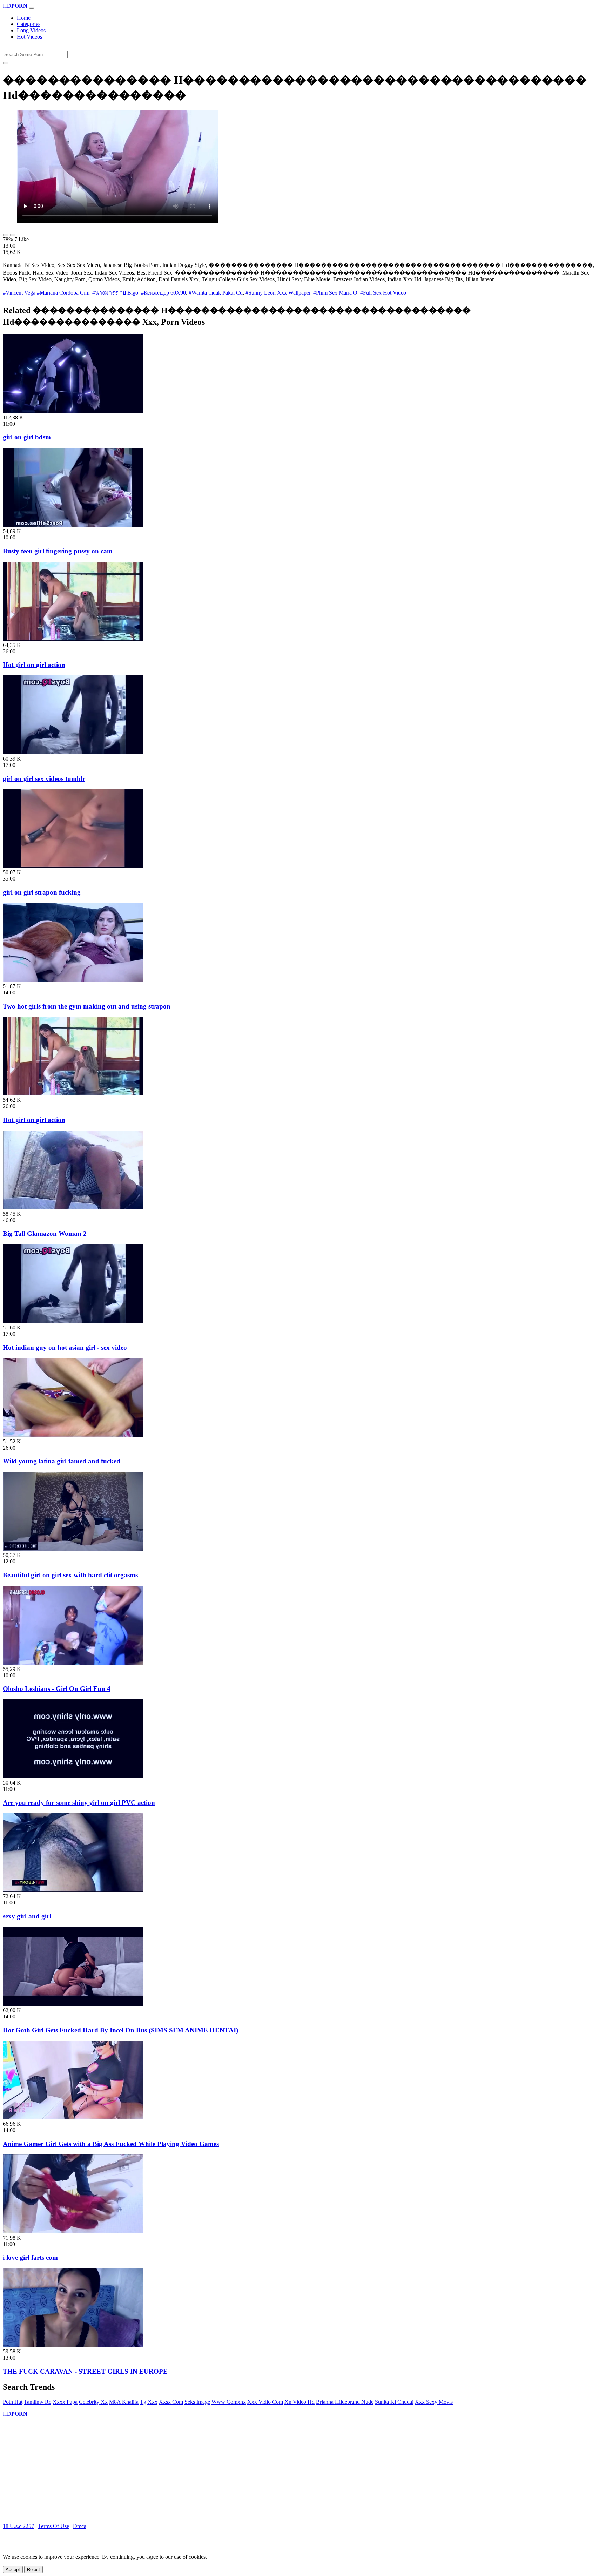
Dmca (80, 2526)
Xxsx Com (171, 2402)
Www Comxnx (229, 2402)
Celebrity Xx (93, 2402)
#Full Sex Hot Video (383, 293)
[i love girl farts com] (73, 2231)
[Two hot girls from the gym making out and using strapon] (73, 980)
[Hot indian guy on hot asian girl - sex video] (73, 1321)
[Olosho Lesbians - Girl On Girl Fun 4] (73, 1663)
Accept (13, 2570)
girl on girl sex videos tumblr (44, 779)
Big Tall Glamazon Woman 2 (45, 1233)
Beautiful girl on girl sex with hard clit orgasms (70, 1575)
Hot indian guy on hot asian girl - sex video (65, 1347)
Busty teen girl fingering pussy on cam (58, 551)
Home (24, 18)
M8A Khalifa (124, 2402)
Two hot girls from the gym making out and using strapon (87, 1006)
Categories (29, 24)
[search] (6, 63)
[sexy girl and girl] (73, 1890)
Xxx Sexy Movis (434, 2402)
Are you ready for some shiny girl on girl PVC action (79, 1803)
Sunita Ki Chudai (394, 2402)
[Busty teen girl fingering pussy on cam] (73, 525)
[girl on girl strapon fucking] (73, 866)
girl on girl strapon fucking (42, 892)
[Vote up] (6, 235)
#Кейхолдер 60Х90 (163, 293)
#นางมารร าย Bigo (115, 293)
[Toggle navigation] (32, 8)
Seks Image (197, 2402)
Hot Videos (29, 37)
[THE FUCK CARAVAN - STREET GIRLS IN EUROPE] (73, 2345)
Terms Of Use (53, 2526)
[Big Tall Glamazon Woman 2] (73, 1208)
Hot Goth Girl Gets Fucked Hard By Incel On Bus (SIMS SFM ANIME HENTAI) (120, 2030)
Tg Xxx (149, 2402)
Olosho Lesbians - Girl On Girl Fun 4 (57, 1689)
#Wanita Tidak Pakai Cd (216, 293)
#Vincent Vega (19, 293)
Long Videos (31, 30)
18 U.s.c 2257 (18, 2526)
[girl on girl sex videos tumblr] (73, 752)
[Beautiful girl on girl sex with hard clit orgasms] (73, 1549)
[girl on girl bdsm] (73, 411)
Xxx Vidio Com (265, 2402)
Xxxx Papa (65, 2402)
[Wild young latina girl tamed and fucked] (73, 1435)
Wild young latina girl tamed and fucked (62, 1461)
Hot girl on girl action (34, 665)
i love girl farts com (30, 2257)
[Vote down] (13, 235)
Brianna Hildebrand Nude (345, 2402)
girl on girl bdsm (27, 437)
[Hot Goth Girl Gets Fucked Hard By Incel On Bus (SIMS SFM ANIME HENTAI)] (73, 2004)
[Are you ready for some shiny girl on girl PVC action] (73, 1776)
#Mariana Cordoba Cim (63, 293)
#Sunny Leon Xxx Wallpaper (278, 293)
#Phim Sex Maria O (335, 293)
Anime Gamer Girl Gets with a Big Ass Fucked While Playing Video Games (111, 2144)
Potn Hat (13, 2402)
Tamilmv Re (38, 2402)
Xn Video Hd (299, 2402)
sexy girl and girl (27, 1916)
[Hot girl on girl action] (73, 639)
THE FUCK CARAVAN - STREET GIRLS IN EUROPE (85, 2371)
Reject (33, 2570)
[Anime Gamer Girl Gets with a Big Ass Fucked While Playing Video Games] (73, 2118)
